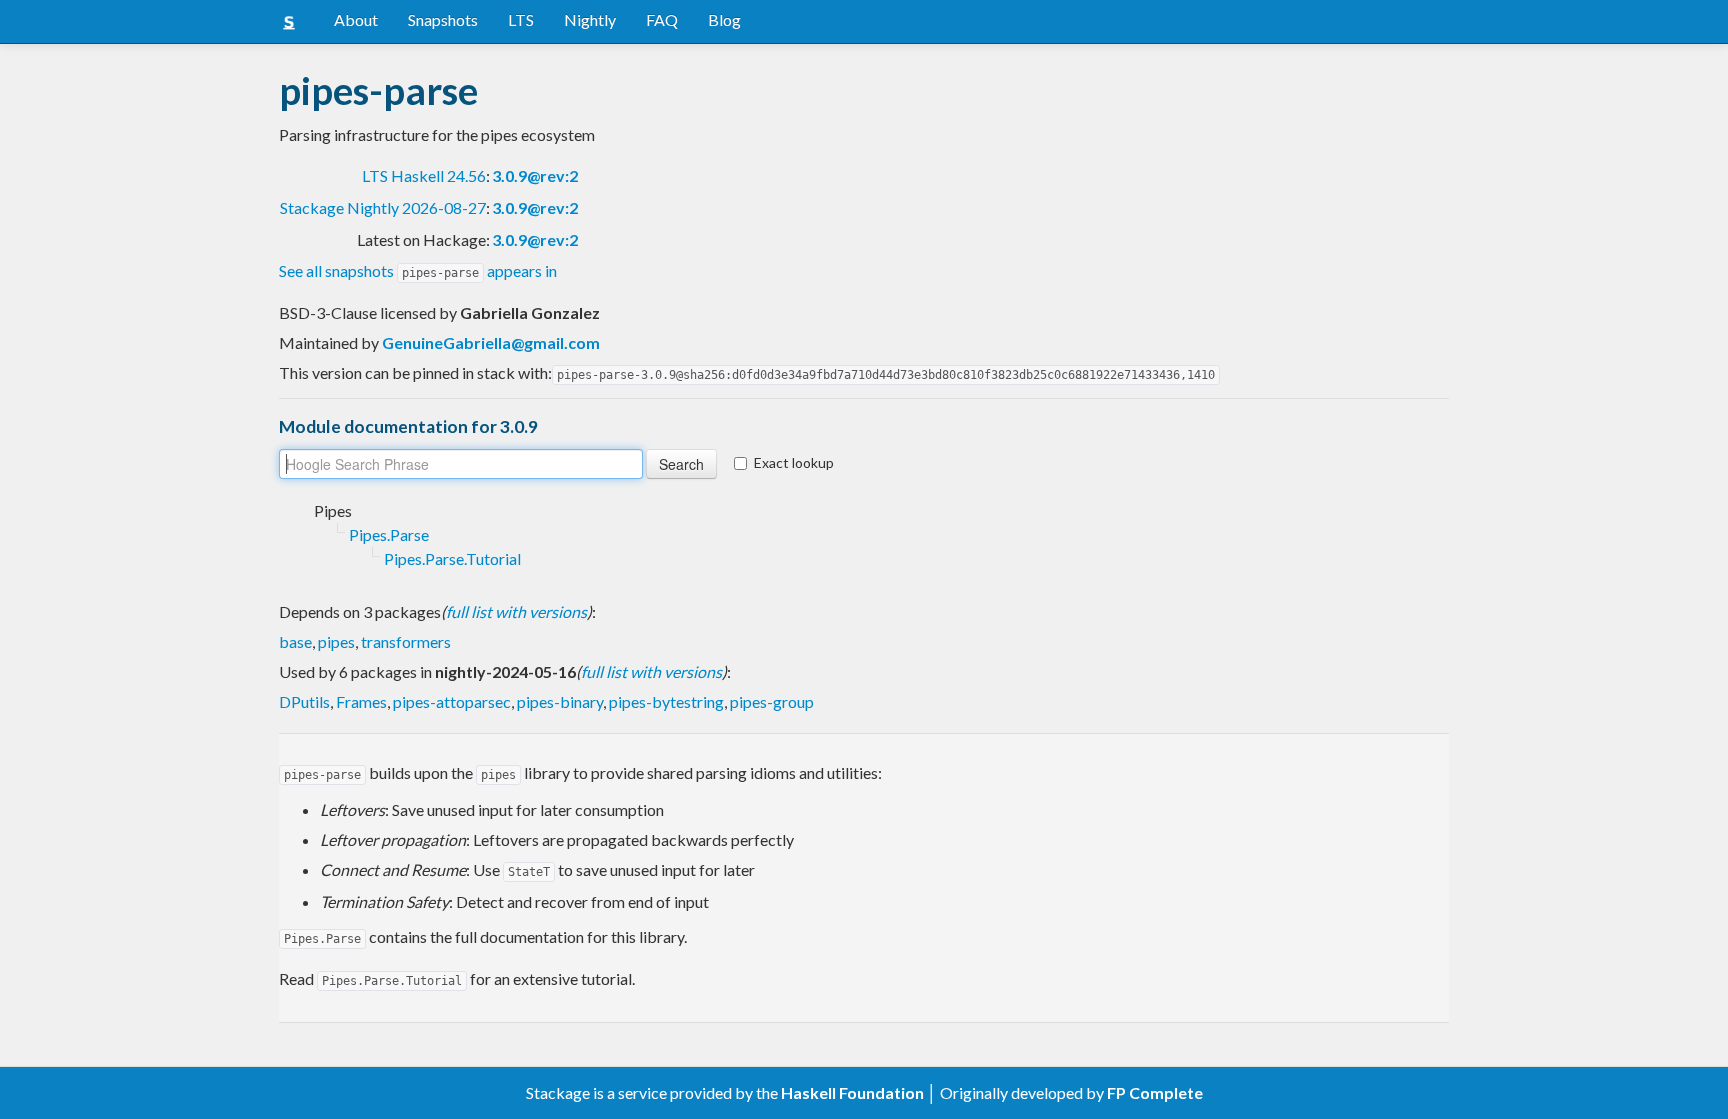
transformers (406, 641)
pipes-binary (560, 701)
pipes (336, 641)
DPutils (304, 701)
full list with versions (516, 611)
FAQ (662, 19)
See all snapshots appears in (418, 270)
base (295, 641)
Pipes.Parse (389, 534)
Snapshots (443, 19)
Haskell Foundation (852, 1092)
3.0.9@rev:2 (535, 175)
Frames (361, 701)
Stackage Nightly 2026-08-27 (383, 207)
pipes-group (772, 701)
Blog (724, 19)
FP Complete (1155, 1092)
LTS (521, 19)
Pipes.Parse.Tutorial (452, 558)
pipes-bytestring (666, 701)
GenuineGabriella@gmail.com (491, 342)
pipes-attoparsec (452, 701)
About (356, 19)
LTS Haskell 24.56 (424, 175)
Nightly (590, 19)
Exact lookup (794, 462)
